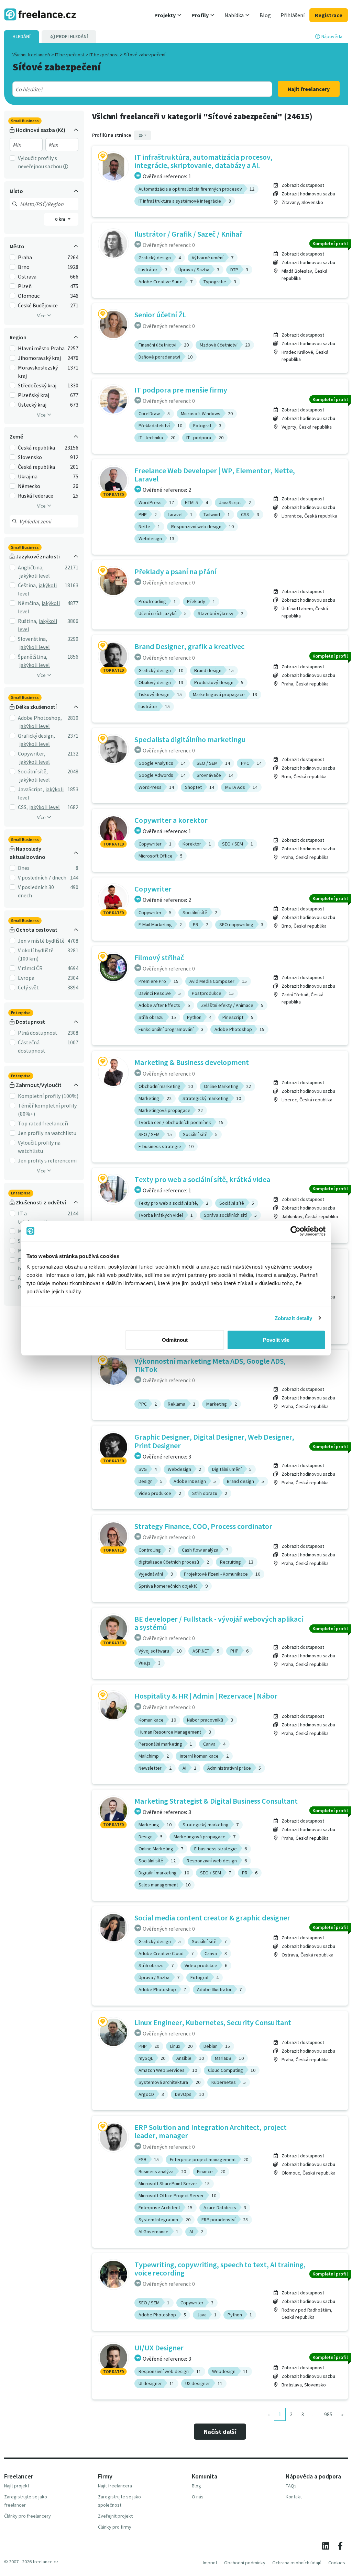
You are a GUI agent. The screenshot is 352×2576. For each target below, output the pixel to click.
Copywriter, (32, 753)
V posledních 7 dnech (42, 877)
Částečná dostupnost (32, 1046)
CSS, (23, 807)
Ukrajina (28, 476)
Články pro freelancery (27, 2516)
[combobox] (129, 89)
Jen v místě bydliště (41, 941)
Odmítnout (175, 1340)
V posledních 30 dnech (36, 891)
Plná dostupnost (38, 1033)
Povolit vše (276, 1340)
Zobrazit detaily (294, 1318)
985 (328, 2414)
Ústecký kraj (32, 405)
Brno (24, 267)
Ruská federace (36, 496)
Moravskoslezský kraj (38, 372)
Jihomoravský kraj (39, 358)
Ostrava (27, 276)
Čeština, (27, 585)
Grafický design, (36, 736)
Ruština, (28, 621)
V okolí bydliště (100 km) (36, 954)
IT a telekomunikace (37, 1217)
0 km (61, 219)
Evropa (26, 978)
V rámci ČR (30, 968)
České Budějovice (38, 305)
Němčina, (29, 603)
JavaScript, (31, 789)
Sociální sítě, (33, 771)
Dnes (24, 868)
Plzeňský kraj (34, 395)
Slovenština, (32, 639)
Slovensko (30, 457)
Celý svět (28, 987)
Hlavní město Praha (41, 348)
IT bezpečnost (70, 55)
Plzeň (25, 286)
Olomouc (29, 296)
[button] (168, 15)
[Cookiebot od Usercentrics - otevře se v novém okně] (295, 1231)
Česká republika (36, 447)
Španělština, (33, 657)
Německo (29, 486)
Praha (25, 257)
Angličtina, (31, 567)
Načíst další (220, 2432)
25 (141, 135)
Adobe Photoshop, (40, 718)
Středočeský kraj (37, 385)
